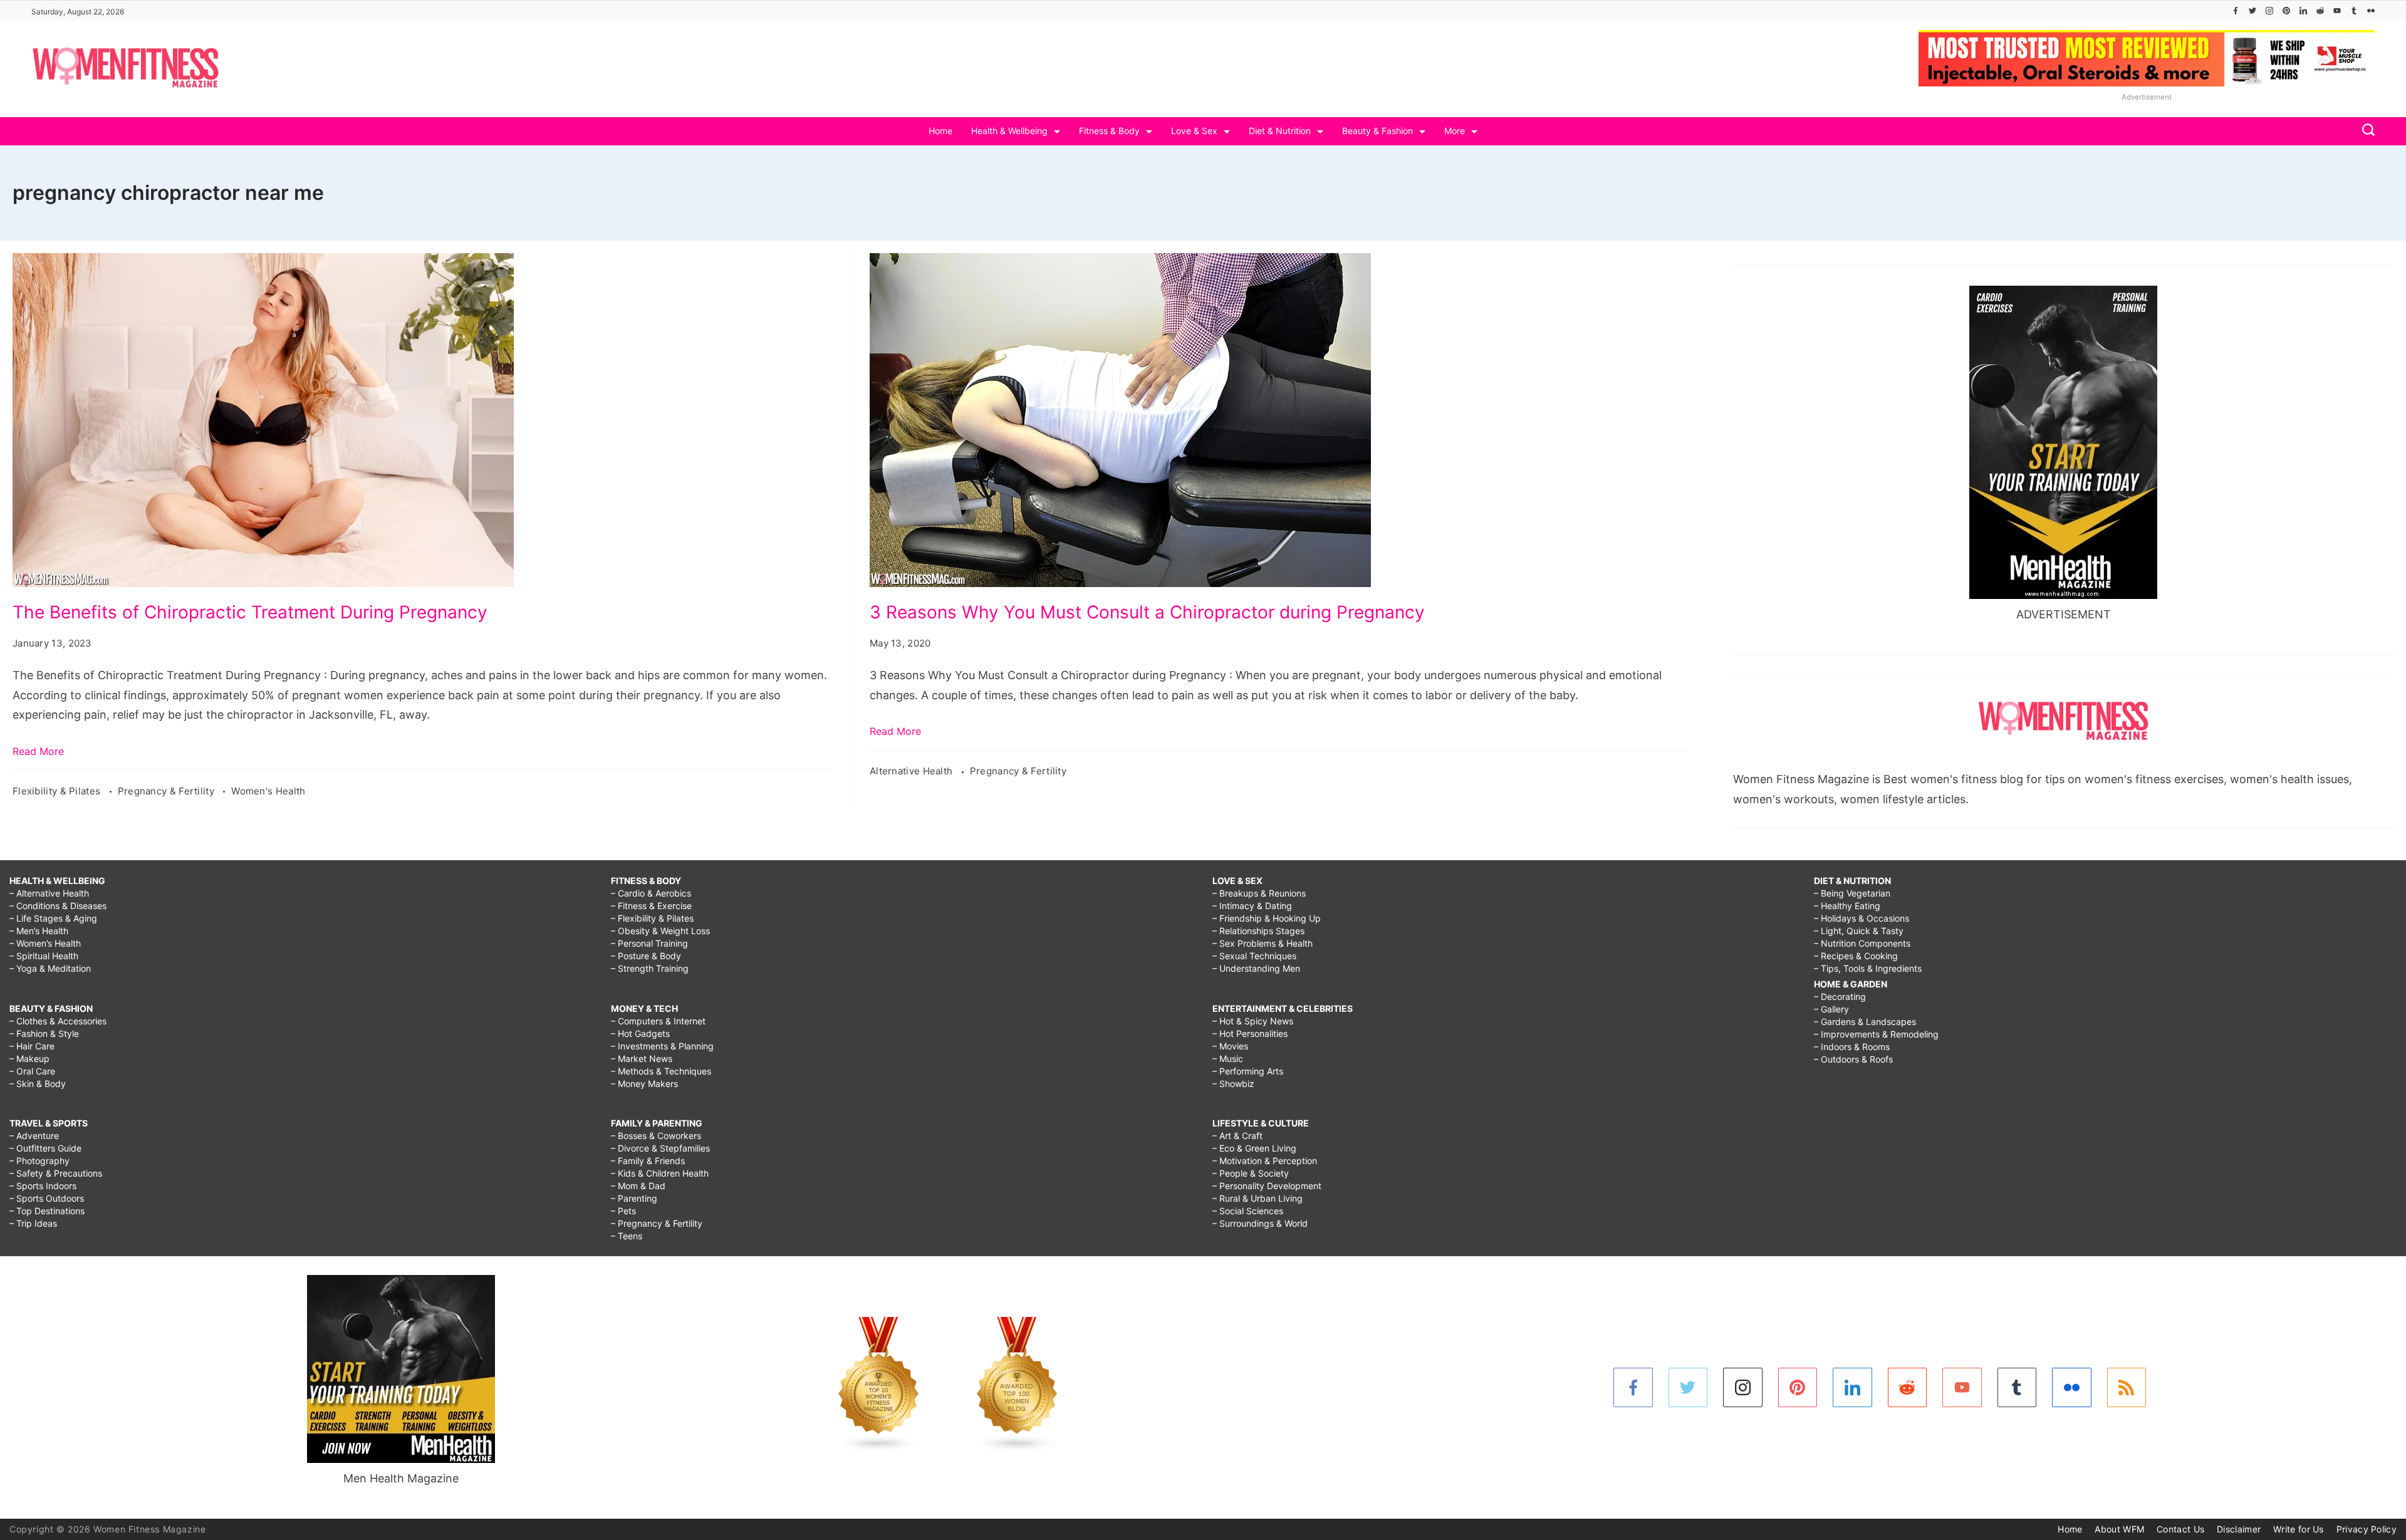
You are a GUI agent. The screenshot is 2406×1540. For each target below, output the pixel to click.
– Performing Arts (1248, 1071)
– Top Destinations (47, 1211)
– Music (1228, 1059)
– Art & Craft (1237, 1136)
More (1455, 131)
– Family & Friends (648, 1161)
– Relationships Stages (1258, 931)
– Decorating (1840, 996)
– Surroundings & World (1260, 1223)
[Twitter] (2252, 11)
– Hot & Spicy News (1253, 1021)
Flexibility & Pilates (58, 791)
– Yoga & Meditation (50, 968)
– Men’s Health (39, 931)
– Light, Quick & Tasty (1859, 931)
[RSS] (2127, 1387)
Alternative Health (913, 771)
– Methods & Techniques (661, 1071)
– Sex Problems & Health (1263, 943)
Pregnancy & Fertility (168, 791)
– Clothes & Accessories (58, 1021)
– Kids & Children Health (660, 1173)
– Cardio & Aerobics (651, 893)
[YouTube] (2337, 11)
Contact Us (2180, 1529)
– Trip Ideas (33, 1223)
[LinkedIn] (2303, 11)
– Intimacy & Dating (1252, 906)
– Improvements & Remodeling (1876, 1034)
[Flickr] (2371, 11)
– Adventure (34, 1136)
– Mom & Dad (638, 1186)
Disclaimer (2239, 1529)
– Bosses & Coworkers (656, 1136)
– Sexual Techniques (1254, 956)
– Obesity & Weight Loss (660, 931)
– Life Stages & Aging (53, 918)
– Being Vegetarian (1852, 893)
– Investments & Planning (662, 1046)
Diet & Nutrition (1280, 131)
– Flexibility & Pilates (652, 918)
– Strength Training (650, 968)
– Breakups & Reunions (1259, 893)
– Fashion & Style (44, 1033)
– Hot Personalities (1250, 1033)
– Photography (39, 1161)
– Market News (642, 1059)
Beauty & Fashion (1377, 131)
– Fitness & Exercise (651, 906)
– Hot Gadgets (640, 1033)
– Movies (1230, 1046)
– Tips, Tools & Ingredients (1868, 968)
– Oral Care (32, 1071)
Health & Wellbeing (1009, 131)
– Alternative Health (49, 893)
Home (940, 131)
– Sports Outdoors (47, 1198)
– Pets (623, 1211)
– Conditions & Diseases (58, 906)
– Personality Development (1267, 1186)
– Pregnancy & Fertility (657, 1223)
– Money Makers (644, 1084)
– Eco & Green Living (1254, 1148)
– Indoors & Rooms (1852, 1047)
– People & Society (1251, 1173)
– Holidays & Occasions (1862, 918)
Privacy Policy (2367, 1529)
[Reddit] (2320, 11)
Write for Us (2299, 1529)
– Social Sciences (1248, 1211)
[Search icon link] (2365, 131)
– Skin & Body (38, 1084)
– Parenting (634, 1198)
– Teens (627, 1236)
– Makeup (29, 1059)
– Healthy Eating (1847, 906)
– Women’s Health (45, 943)
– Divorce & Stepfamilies (660, 1148)
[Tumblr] (2354, 11)
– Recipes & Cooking (1856, 956)
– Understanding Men (1256, 968)
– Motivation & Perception (1265, 1161)
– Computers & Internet (658, 1021)
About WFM (2119, 1529)
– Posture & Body (646, 956)
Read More (38, 751)
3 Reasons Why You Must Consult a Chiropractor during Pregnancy (1147, 612)
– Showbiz (1233, 1084)
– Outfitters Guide (45, 1148)
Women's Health (268, 791)
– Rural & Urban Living (1258, 1198)
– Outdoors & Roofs (1853, 1059)
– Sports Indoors (43, 1186)
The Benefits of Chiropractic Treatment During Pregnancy (250, 612)
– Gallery (1831, 1009)
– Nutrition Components (1862, 943)
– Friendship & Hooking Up (1267, 918)
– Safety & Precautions (56, 1173)
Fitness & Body (1109, 131)
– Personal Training (649, 943)
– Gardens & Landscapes (1865, 1022)
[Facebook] (2236, 11)
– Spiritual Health (44, 956)
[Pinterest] (2286, 11)
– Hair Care (32, 1046)
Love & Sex (1194, 131)
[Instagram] (2269, 11)
